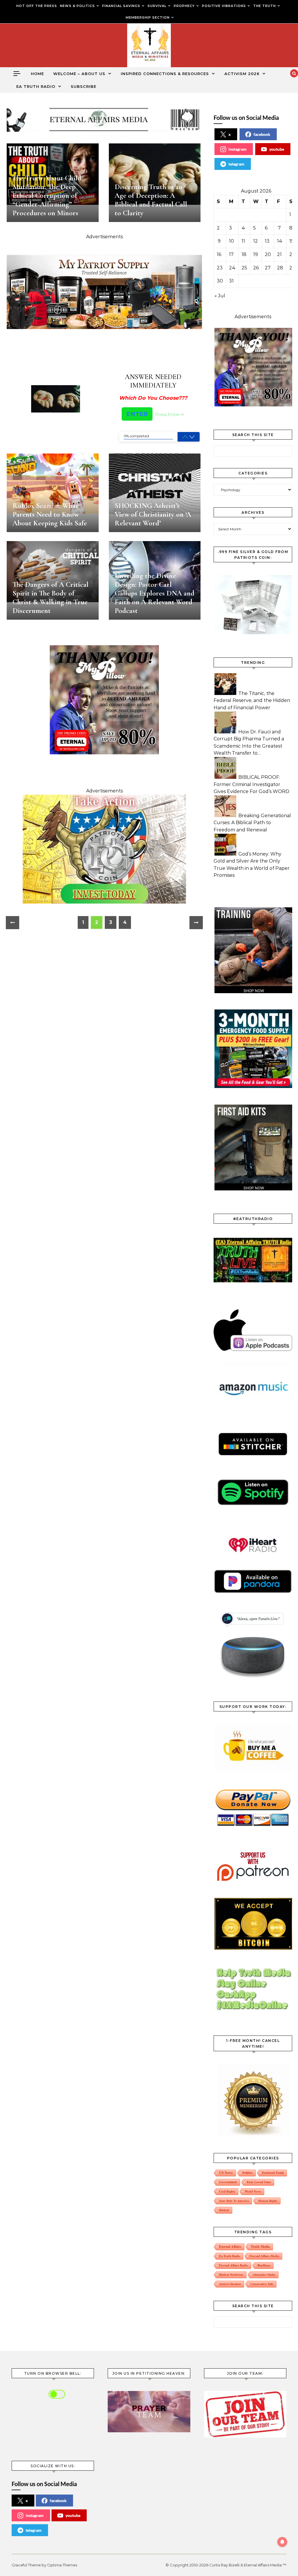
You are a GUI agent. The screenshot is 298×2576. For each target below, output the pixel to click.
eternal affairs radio (234, 2265)
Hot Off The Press (37, 6)
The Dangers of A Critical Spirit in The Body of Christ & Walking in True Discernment (50, 598)
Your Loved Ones (259, 2182)
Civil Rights (227, 2191)
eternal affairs (230, 2247)
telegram (236, 164)
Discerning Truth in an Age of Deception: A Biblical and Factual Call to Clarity (151, 200)
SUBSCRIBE (84, 86)
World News (253, 2191)
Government (228, 2182)
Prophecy (184, 6)
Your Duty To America (234, 2201)
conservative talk (262, 2284)
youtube (277, 149)
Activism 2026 (242, 74)
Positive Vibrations (224, 6)
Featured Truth (273, 2173)
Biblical (224, 2210)
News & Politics (77, 6)
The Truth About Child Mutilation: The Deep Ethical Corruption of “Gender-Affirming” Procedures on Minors (47, 195)
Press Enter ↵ (170, 415)
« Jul (220, 296)
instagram (237, 149)
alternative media (264, 2275)
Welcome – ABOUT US (79, 74)
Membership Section (148, 17)
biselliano (264, 2265)
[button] (192, 437)
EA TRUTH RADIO (36, 86)
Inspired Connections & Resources (165, 74)
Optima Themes (62, 2565)
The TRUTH (265, 6)
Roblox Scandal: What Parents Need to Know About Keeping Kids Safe (50, 514)
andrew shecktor (230, 2284)
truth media (260, 2247)
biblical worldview (231, 2275)
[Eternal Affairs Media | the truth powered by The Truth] (149, 47)
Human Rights (268, 2201)
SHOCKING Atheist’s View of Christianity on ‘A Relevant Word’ (153, 514)
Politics (248, 2173)
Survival (157, 6)
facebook (262, 134)
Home (37, 74)
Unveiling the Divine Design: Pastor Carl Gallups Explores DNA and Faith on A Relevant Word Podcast (155, 593)
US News (226, 2173)
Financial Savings (121, 6)
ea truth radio (230, 2256)
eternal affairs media (264, 2256)
